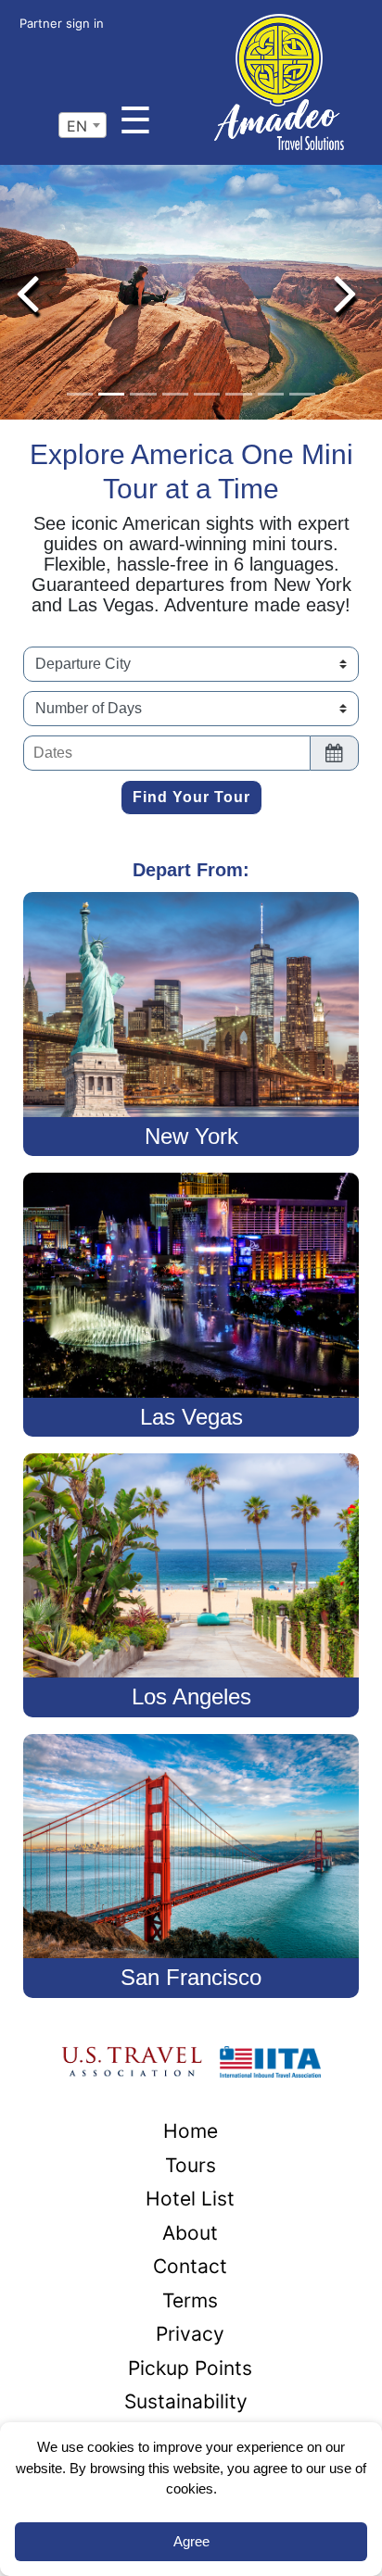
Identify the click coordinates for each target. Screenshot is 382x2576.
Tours (191, 2165)
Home (191, 2131)
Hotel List (190, 2199)
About (190, 2233)
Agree (191, 2541)
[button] (27, 292)
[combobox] (83, 125)
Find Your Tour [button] (191, 797)
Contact (190, 2266)
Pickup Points (190, 2368)
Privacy (190, 2334)
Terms (190, 2300)
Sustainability (186, 2401)
